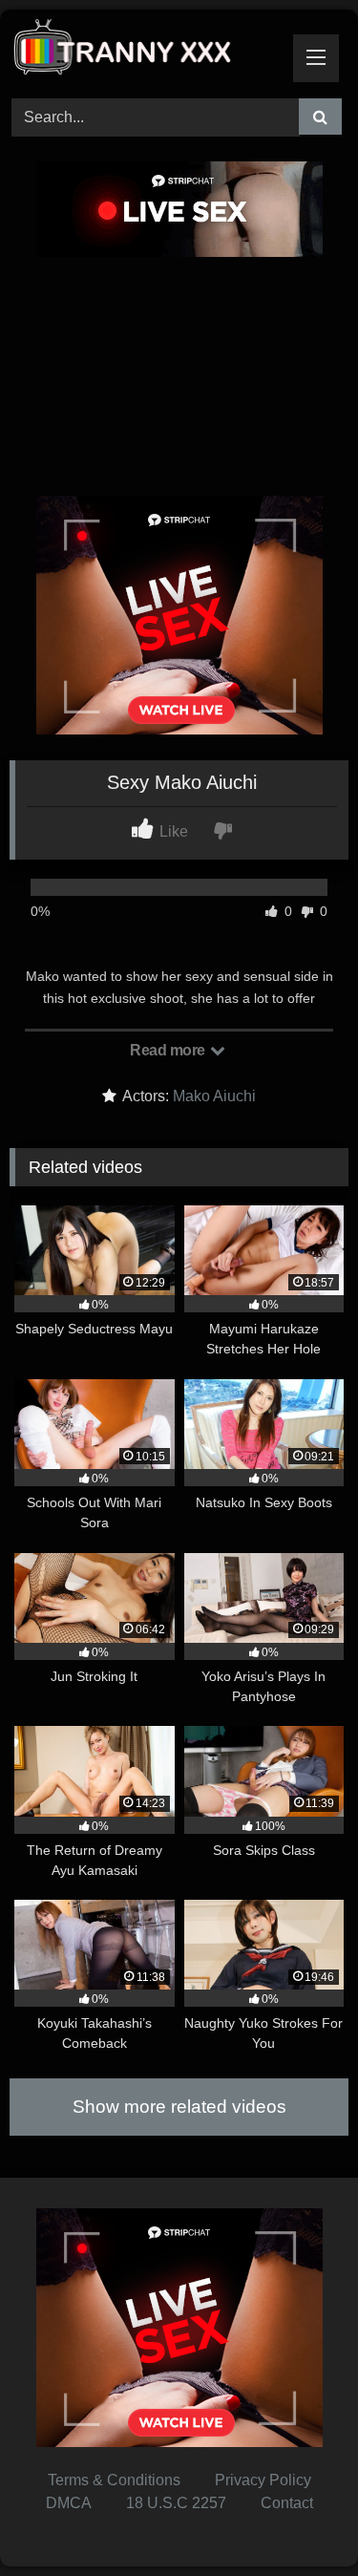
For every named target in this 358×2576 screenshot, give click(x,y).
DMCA (69, 2503)
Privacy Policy (263, 2480)
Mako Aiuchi (214, 1096)
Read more (169, 1050)
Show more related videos (179, 2107)
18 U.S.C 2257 (176, 2503)
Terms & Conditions (114, 2480)
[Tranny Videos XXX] (147, 51)
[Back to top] (299, 2519)
